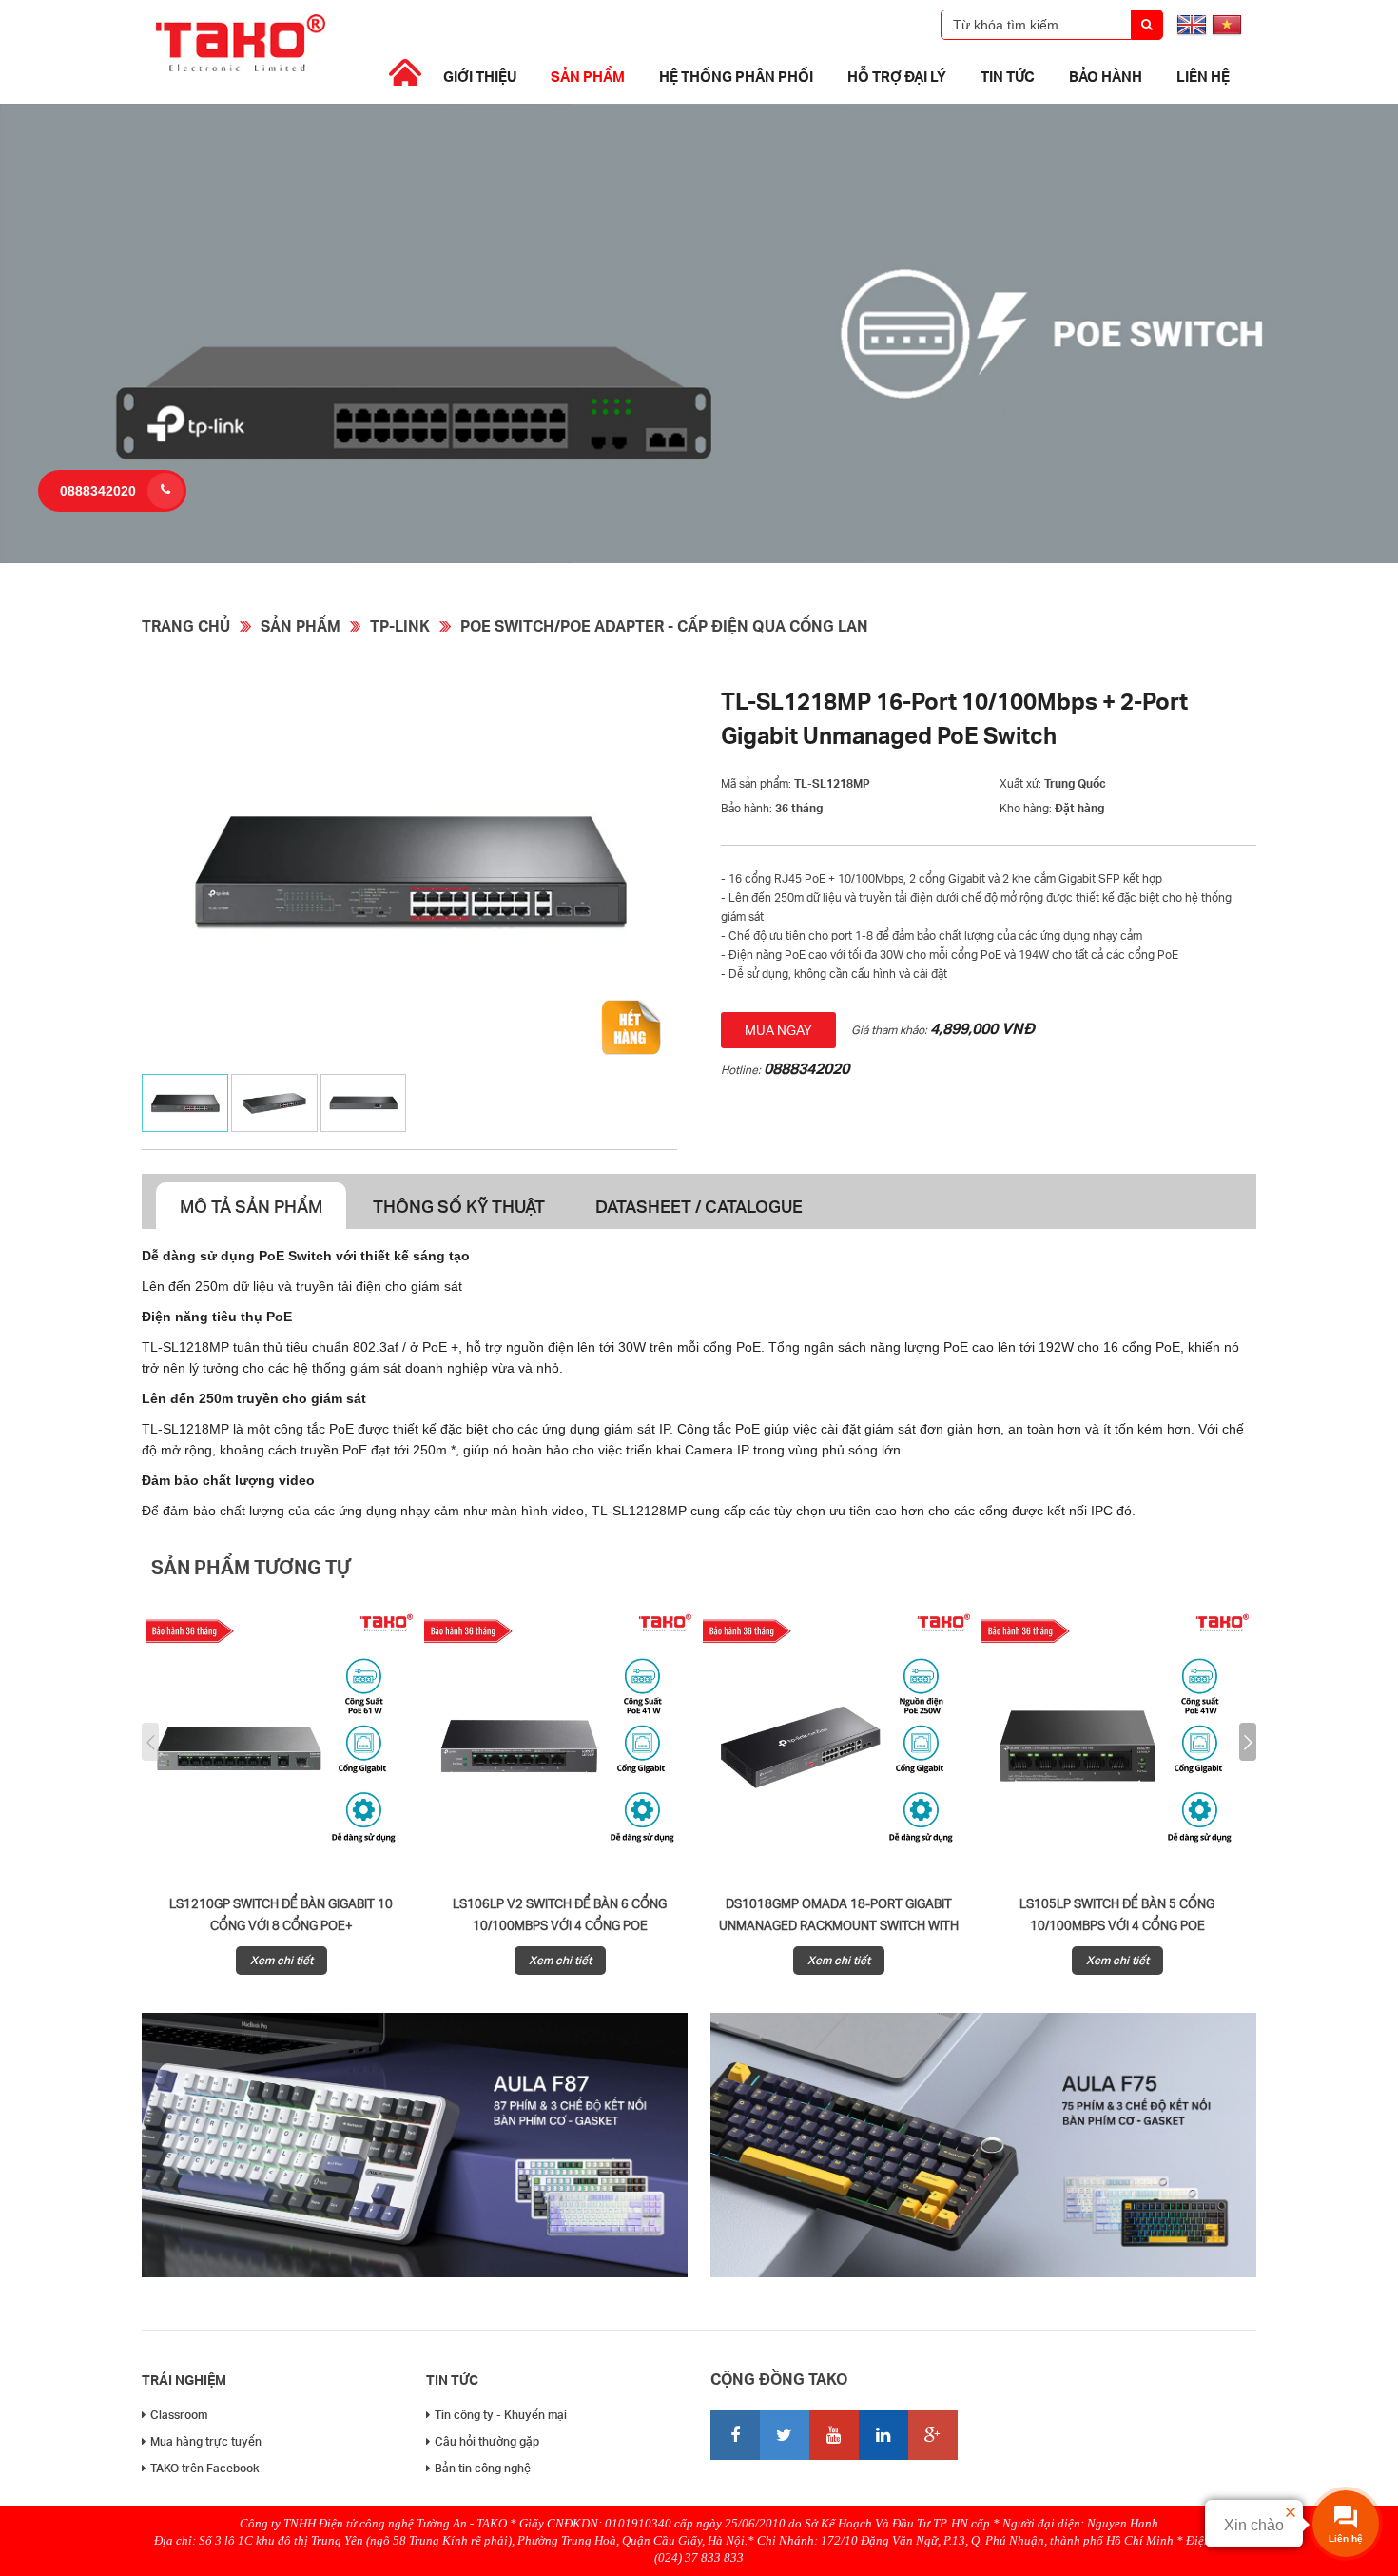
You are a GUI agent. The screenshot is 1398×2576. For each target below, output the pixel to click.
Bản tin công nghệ (483, 2468)
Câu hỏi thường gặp (487, 2441)
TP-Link (400, 625)
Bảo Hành (1106, 76)
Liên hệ (1203, 76)
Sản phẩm (588, 76)
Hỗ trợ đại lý (897, 76)
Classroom (179, 2415)
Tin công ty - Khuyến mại (501, 2415)
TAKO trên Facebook (205, 2468)
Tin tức (1008, 76)
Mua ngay (778, 1030)
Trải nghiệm (184, 2380)
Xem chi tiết (282, 1960)
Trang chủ (186, 625)
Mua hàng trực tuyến (206, 2441)
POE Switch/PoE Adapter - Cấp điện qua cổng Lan (664, 625)
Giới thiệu (480, 76)
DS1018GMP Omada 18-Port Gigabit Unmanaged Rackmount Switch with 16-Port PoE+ (839, 1925)
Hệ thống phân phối (736, 76)
